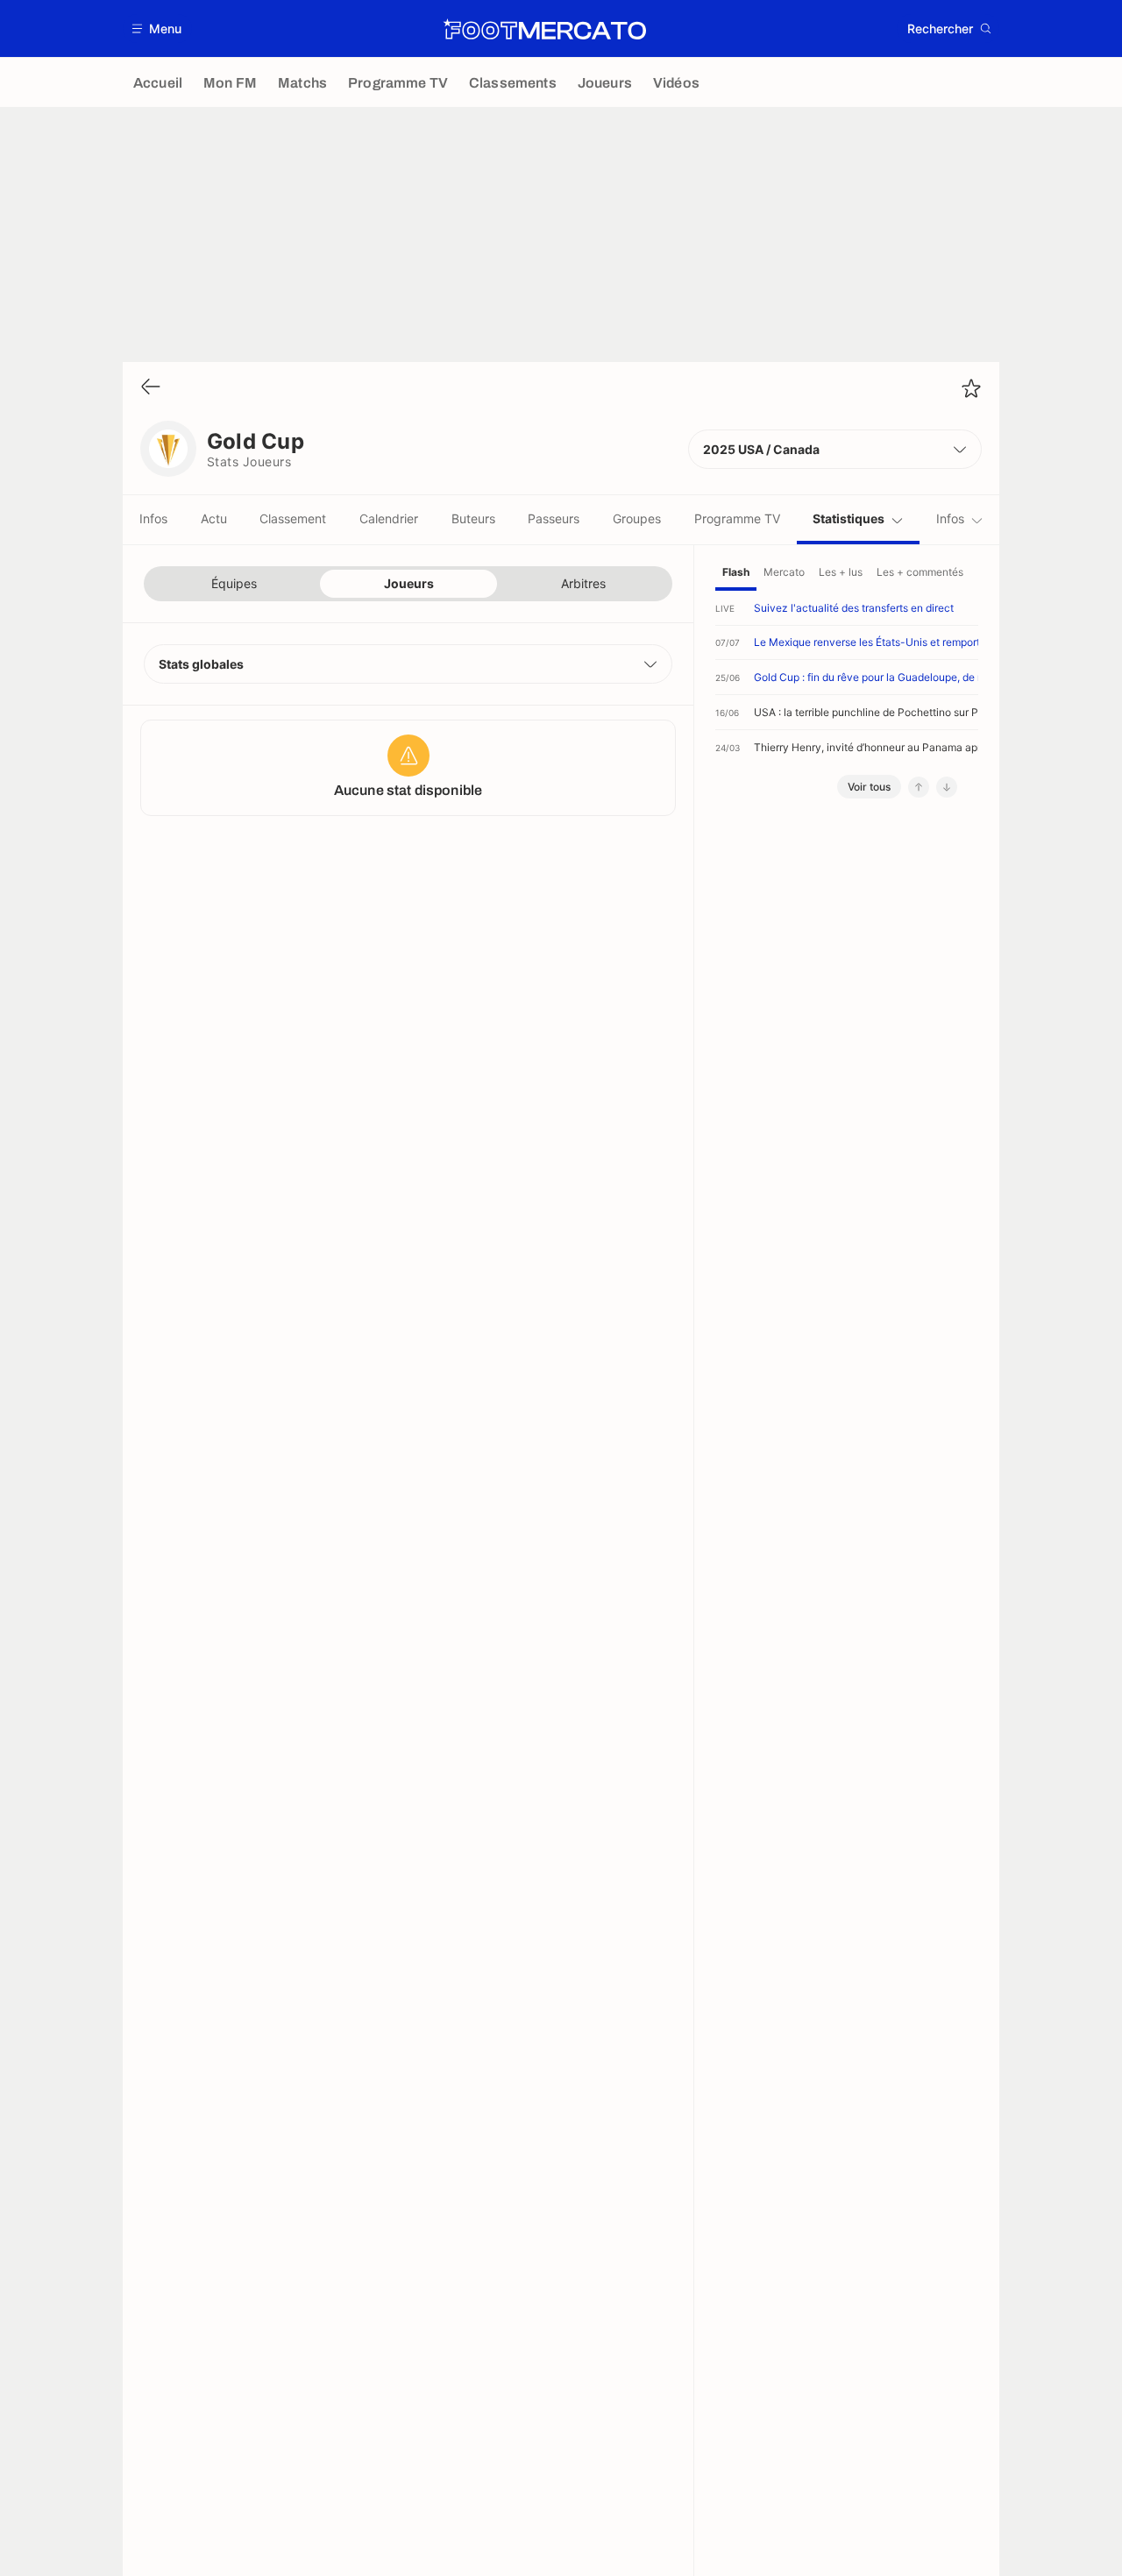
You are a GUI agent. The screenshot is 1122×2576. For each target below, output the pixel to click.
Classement (293, 518)
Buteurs (473, 518)
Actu (214, 518)
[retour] (151, 388)
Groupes (637, 518)
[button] (157, 28)
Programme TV (737, 518)
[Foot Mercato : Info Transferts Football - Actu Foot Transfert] (544, 29)
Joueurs (409, 583)
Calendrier (389, 518)
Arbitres (583, 583)
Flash (736, 572)
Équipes (234, 583)
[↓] (947, 787)
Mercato (784, 572)
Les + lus (841, 572)
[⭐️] (971, 388)
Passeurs (554, 518)
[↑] (919, 787)
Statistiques (849, 518)
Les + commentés (920, 572)
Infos (153, 518)
